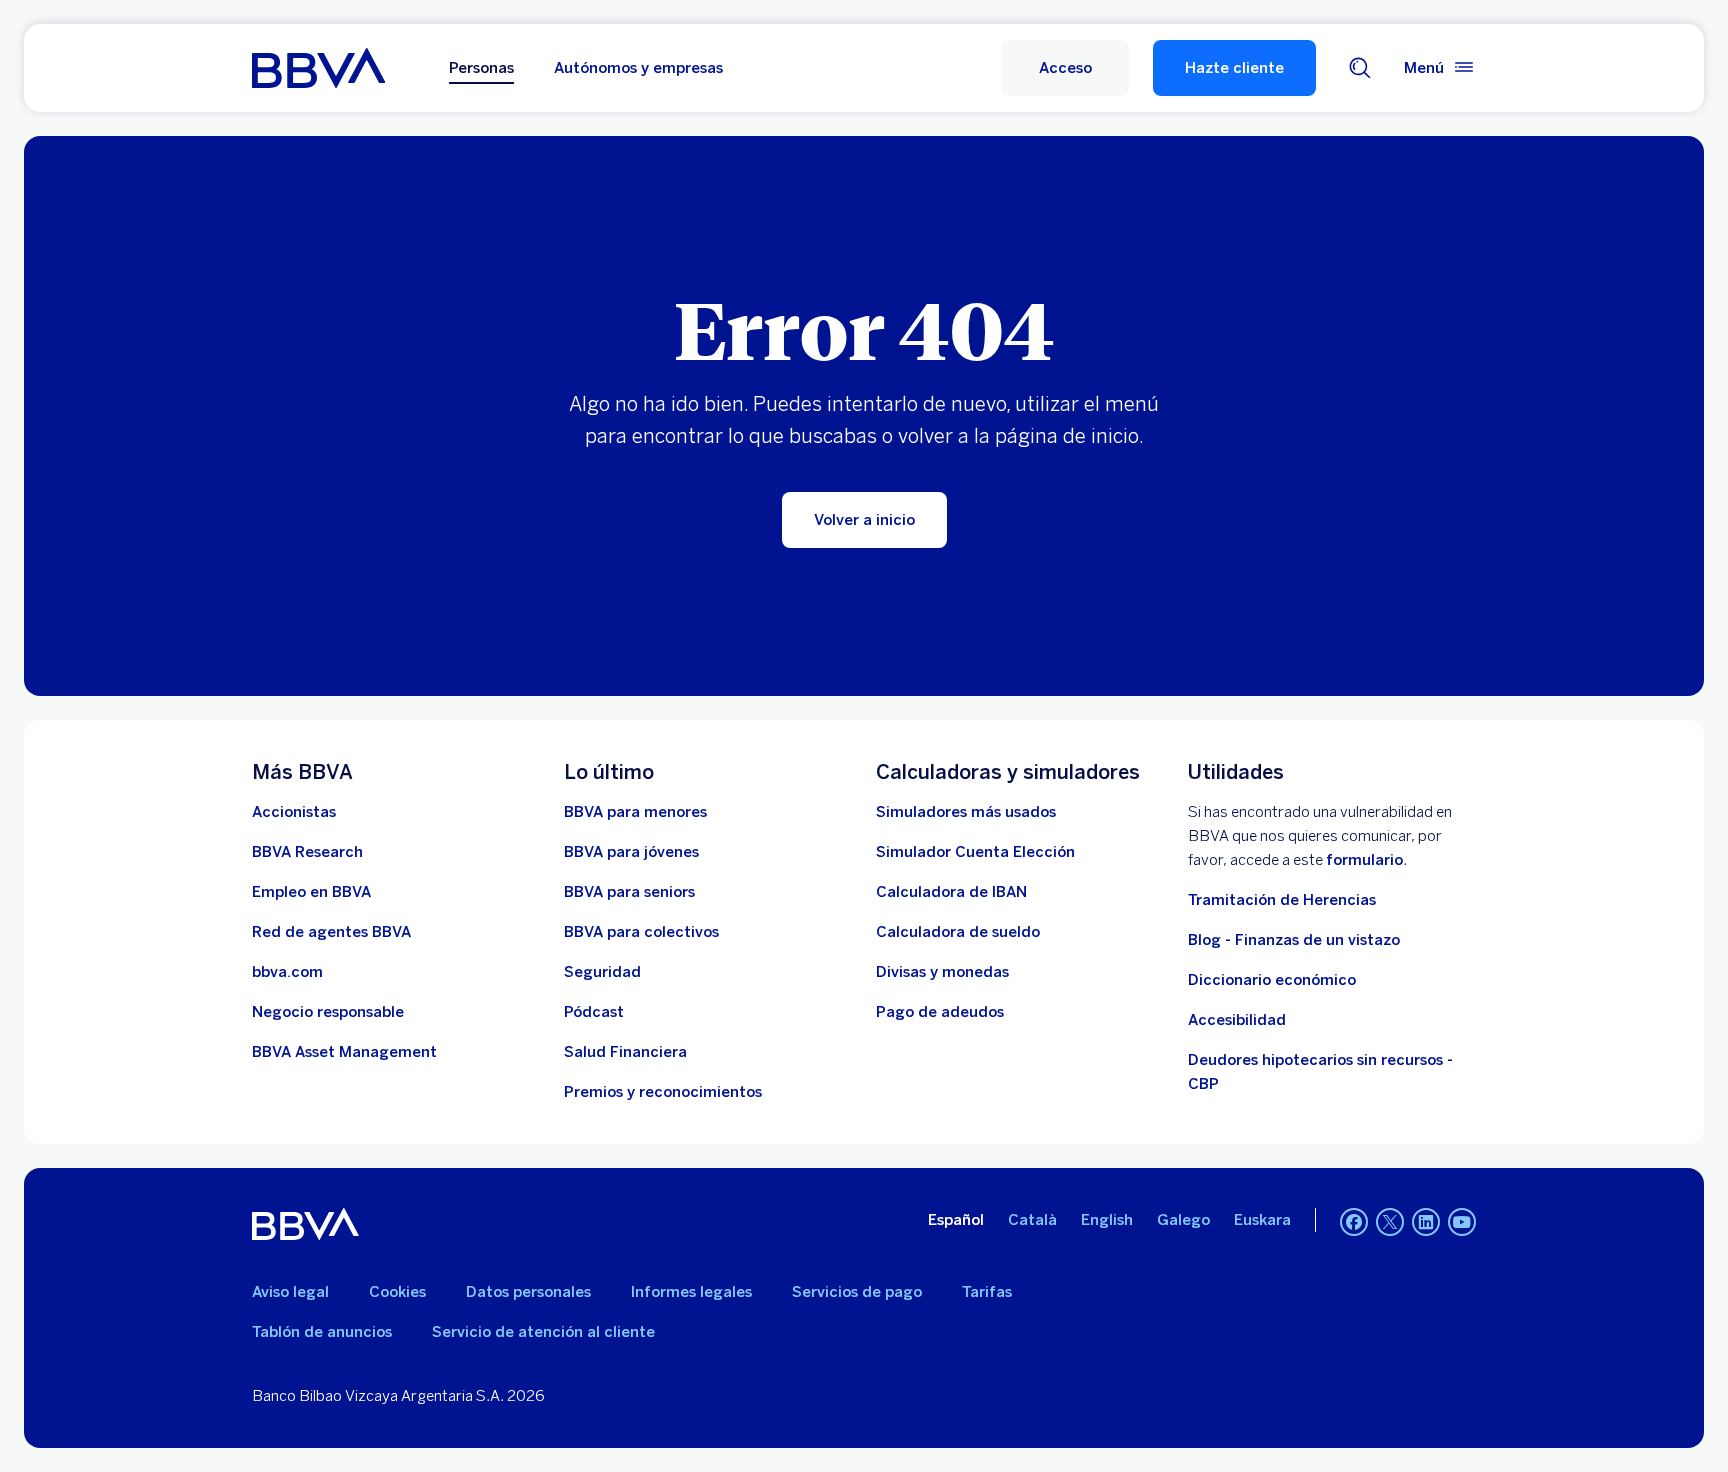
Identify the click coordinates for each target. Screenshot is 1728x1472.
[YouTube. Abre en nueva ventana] (1462, 1222)
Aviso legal (290, 1292)
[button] (1065, 68)
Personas (481, 68)
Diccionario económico (1272, 980)
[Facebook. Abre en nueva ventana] (1354, 1222)
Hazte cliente (1234, 68)
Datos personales (528, 1292)
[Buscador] (1360, 68)
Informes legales (691, 1292)
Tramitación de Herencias (1282, 900)
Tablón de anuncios (322, 1332)
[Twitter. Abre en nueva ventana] (1390, 1222)
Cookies (397, 1292)
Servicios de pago (857, 1292)
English (1107, 1220)
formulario (1364, 860)
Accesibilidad (1237, 1020)
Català (1032, 1220)
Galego (1183, 1220)
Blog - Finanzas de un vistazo (1294, 940)
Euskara (1262, 1220)
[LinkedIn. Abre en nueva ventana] (1426, 1222)
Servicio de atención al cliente (543, 1332)
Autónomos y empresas (638, 68)
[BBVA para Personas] (318, 68)
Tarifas (987, 1292)
